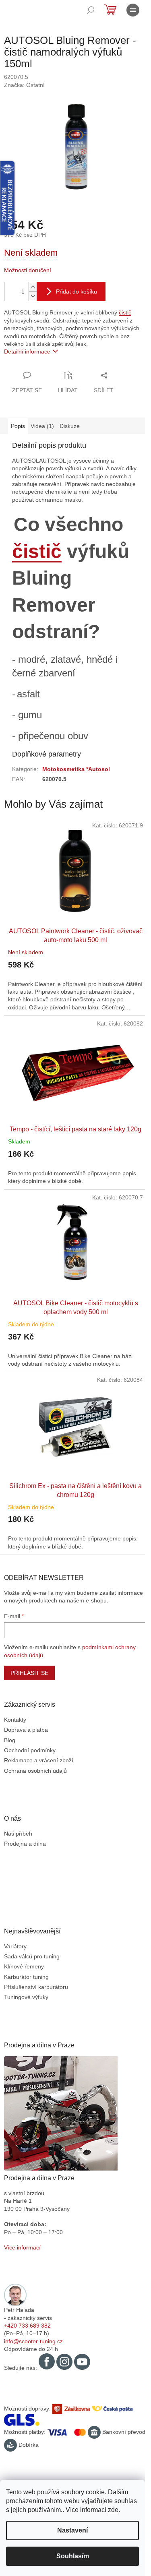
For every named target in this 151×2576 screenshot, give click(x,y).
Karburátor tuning (26, 1977)
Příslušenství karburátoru (36, 1987)
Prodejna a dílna (25, 1844)
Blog (10, 1740)
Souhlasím (73, 2556)
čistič (125, 312)
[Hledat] (91, 10)
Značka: (24, 85)
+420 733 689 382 (27, 2326)
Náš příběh (18, 1834)
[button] (75, 980)
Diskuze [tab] (70, 426)
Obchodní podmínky (30, 1750)
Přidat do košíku (77, 292)
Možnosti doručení (28, 270)
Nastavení (72, 2530)
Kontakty (15, 1720)
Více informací (22, 2247)
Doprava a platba (26, 1730)
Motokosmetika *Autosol (76, 769)
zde (113, 2510)
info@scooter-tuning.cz (33, 2341)
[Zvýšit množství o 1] (33, 287)
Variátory (15, 1946)
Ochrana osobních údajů (35, 1771)
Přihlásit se (29, 1673)
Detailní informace (27, 351)
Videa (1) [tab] (42, 426)
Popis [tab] (18, 426)
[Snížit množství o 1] (33, 296)
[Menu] (133, 10)
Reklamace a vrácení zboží (39, 1760)
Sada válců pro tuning (32, 1956)
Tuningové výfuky (26, 1997)
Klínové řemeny (24, 1966)
